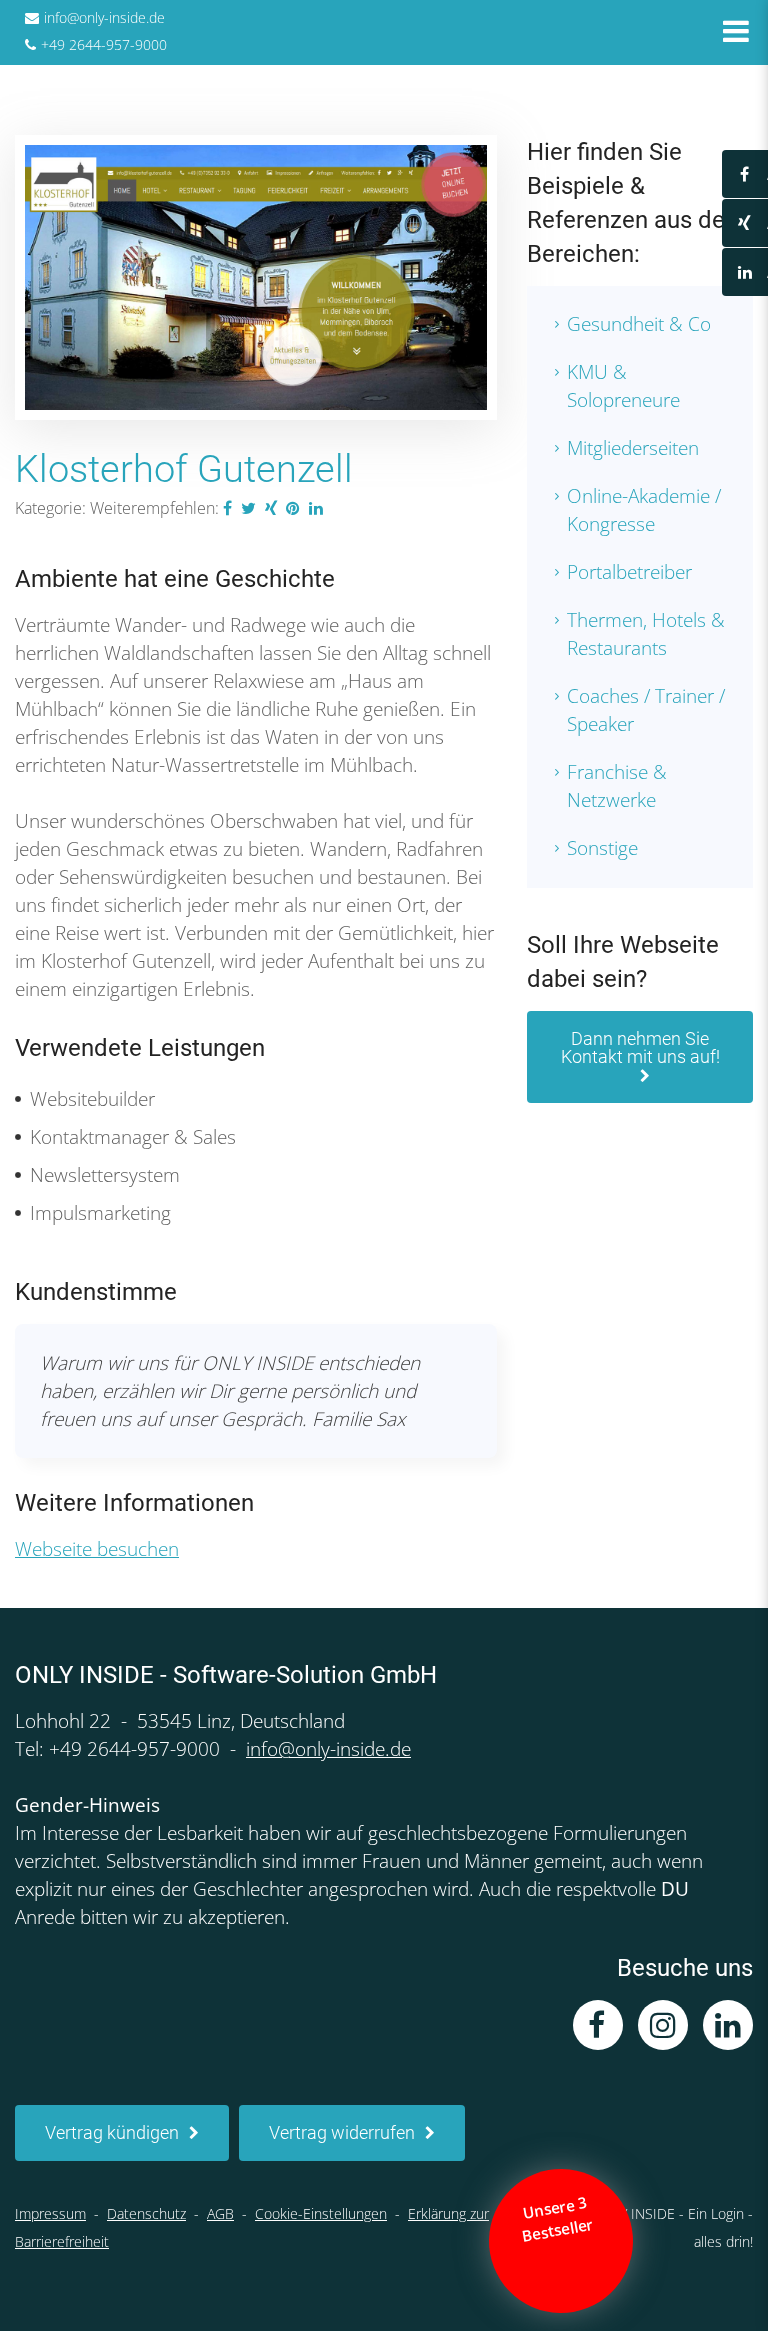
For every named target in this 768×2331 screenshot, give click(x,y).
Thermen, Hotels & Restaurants (646, 634)
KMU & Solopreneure (623, 386)
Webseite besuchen (97, 1549)
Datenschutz (146, 2213)
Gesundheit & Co (639, 324)
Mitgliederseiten (633, 448)
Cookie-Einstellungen (321, 2213)
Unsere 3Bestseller (559, 2219)
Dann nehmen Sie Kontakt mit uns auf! (640, 1047)
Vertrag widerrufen (342, 2132)
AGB (220, 2213)
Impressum (50, 2213)
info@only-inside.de (104, 17)
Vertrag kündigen (112, 2132)
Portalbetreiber (629, 572)
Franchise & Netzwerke (617, 786)
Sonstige (602, 848)
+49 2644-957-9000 (104, 44)
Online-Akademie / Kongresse (644, 510)
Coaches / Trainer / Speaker (646, 710)
